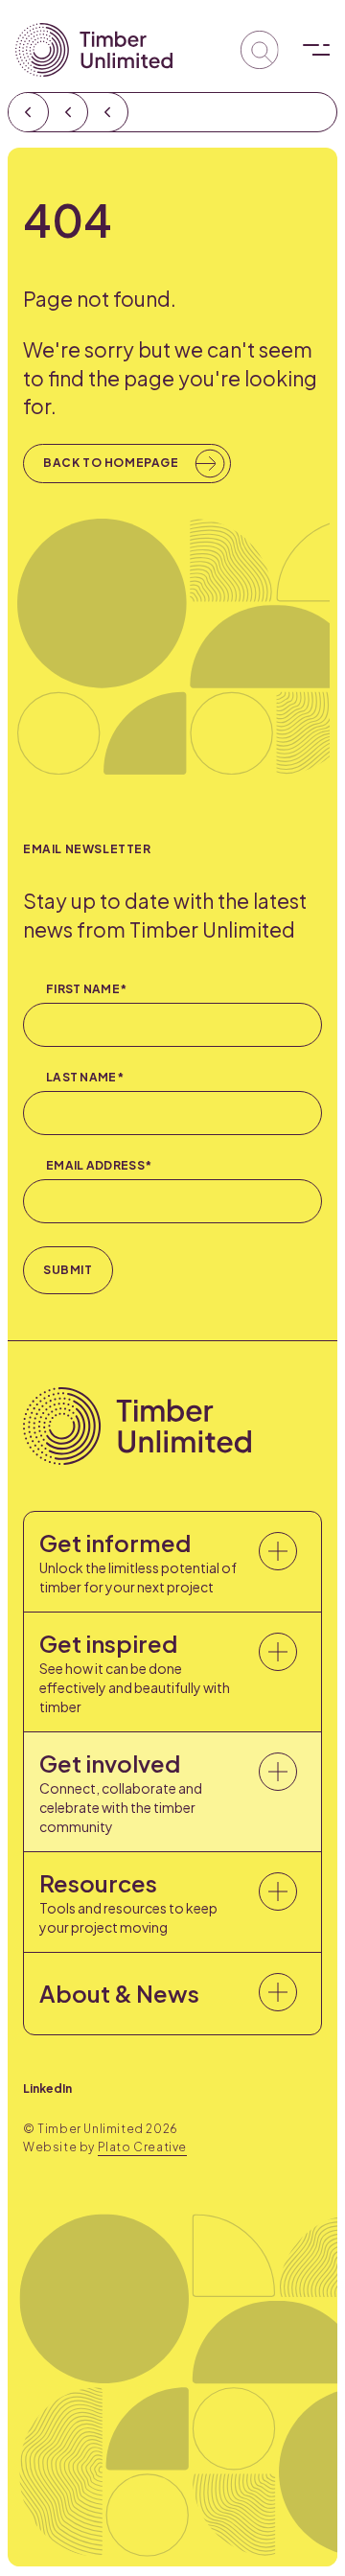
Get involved (121, 1792)
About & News (119, 1993)
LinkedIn (47, 2089)
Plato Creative (142, 2147)
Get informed (138, 1562)
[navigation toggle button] (310, 50)
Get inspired (135, 1672)
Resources (128, 1902)
